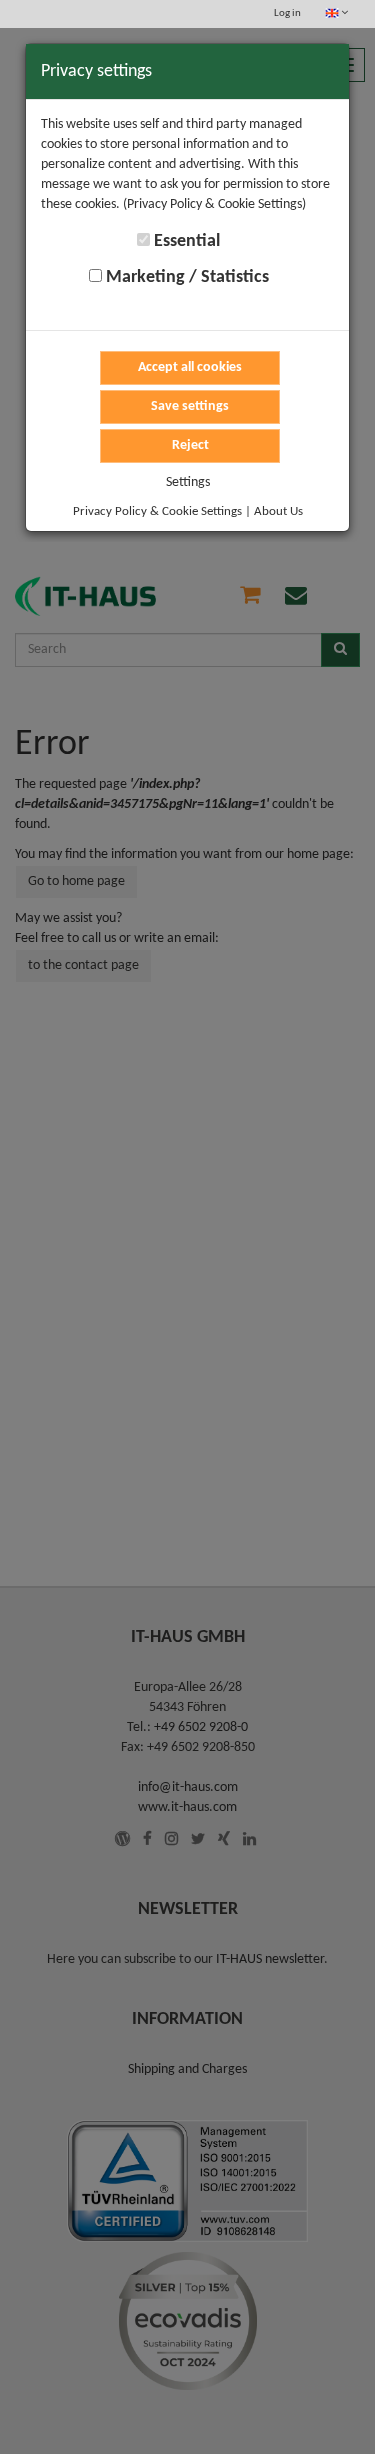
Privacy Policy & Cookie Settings (157, 511)
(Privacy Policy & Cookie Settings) (214, 204)
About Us (278, 511)
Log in (287, 13)
